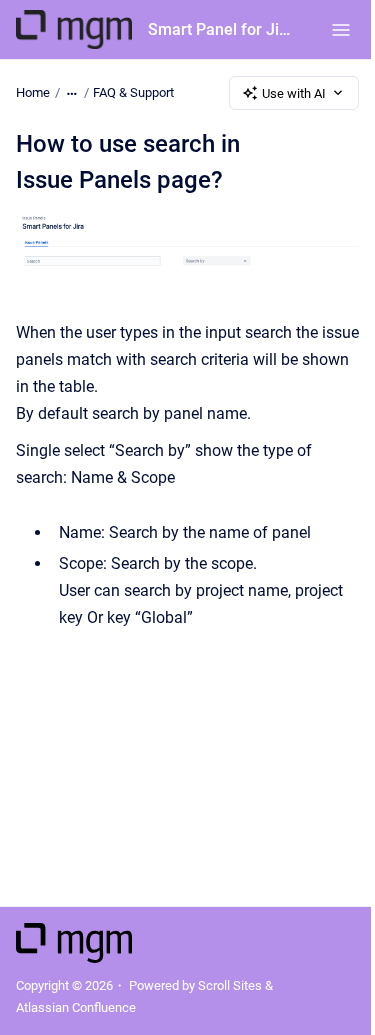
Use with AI (294, 93)
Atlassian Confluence (76, 1007)
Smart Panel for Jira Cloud (219, 29)
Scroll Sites (230, 985)
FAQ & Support (133, 92)
